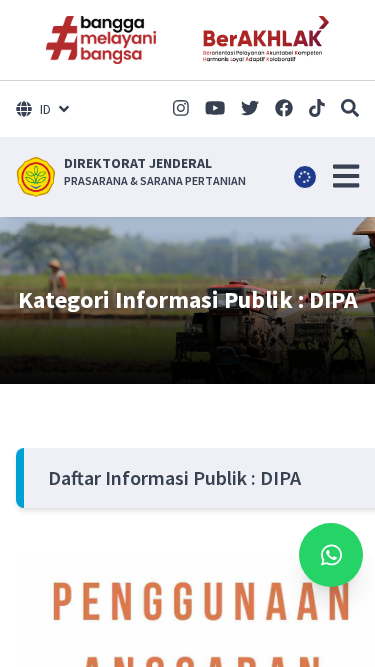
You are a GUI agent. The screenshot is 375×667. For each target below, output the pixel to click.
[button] (346, 176)
